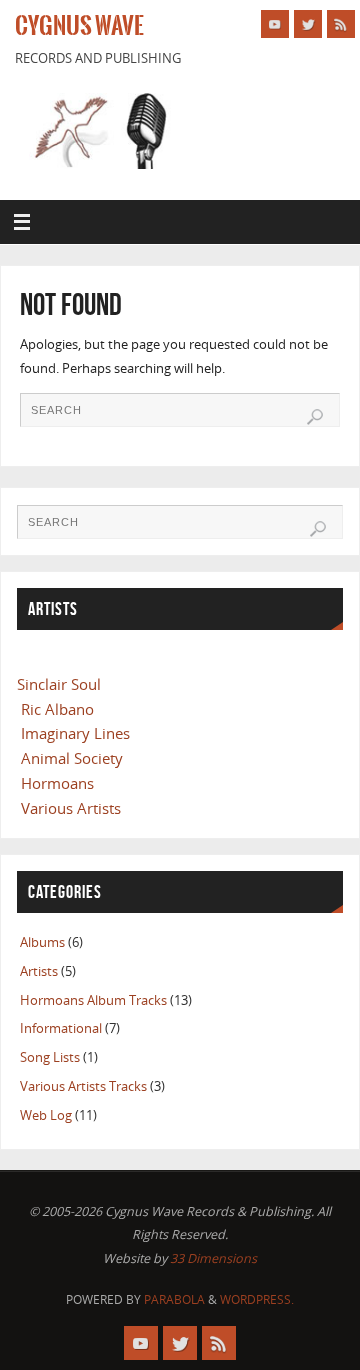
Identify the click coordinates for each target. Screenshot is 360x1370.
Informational (61, 1028)
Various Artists (71, 808)
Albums (42, 942)
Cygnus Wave (79, 26)
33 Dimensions (213, 1258)
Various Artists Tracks (83, 1086)
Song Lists (50, 1057)
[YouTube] (275, 24)
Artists (39, 971)
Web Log (46, 1115)
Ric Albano (57, 709)
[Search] (315, 417)
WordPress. (257, 1299)
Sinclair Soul (59, 684)
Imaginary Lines (75, 733)
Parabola (174, 1299)
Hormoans (57, 783)
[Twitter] (308, 24)
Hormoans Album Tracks (93, 1000)
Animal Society (72, 758)
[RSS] (341, 24)
